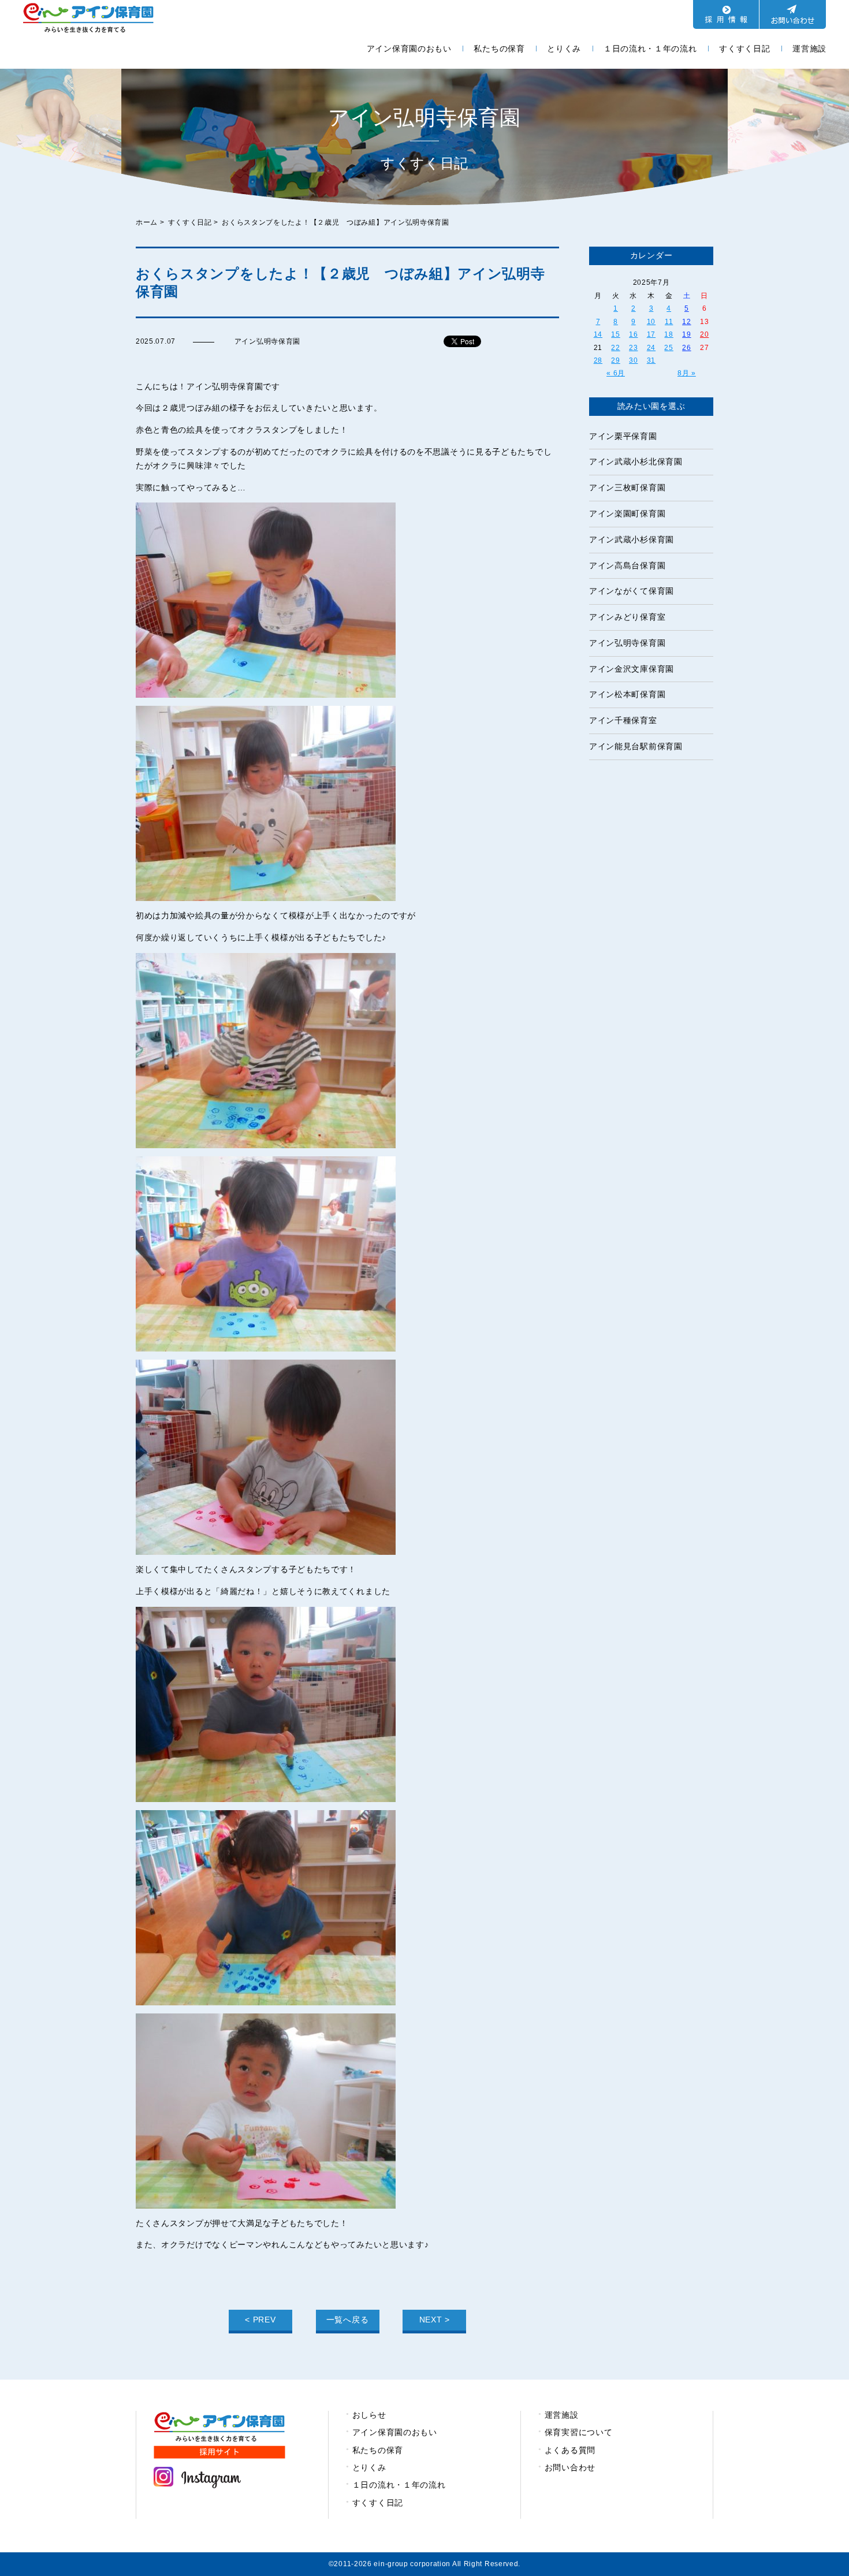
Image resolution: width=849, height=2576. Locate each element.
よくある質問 (570, 2450)
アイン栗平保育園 (623, 436)
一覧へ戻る (348, 2320)
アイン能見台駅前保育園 (636, 746)
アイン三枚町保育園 (627, 487)
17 (651, 334)
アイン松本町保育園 (627, 694)
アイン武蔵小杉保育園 (632, 539)
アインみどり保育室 (627, 617)
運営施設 (809, 49)
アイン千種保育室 (623, 720)
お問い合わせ (570, 2467)
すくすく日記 (744, 49)
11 (669, 322)
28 (598, 360)
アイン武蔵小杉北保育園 (636, 461)
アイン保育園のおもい (409, 49)
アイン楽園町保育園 (627, 513)
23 (633, 348)
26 (686, 348)
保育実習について (579, 2432)
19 (686, 334)
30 (633, 360)
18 (669, 334)
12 (686, 322)
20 (704, 334)
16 (633, 334)
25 (669, 348)
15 (615, 334)
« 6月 (616, 373)
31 (651, 360)
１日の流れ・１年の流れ (650, 49)
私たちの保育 (499, 49)
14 (598, 334)
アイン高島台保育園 (627, 565)
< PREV (260, 2320)
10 (651, 322)
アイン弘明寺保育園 (627, 643)
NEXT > (435, 2320)
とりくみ (564, 49)
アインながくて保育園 (632, 591)
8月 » (687, 373)
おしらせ (369, 2415)
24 (651, 348)
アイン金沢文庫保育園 (632, 669)
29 (615, 360)
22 (615, 348)
